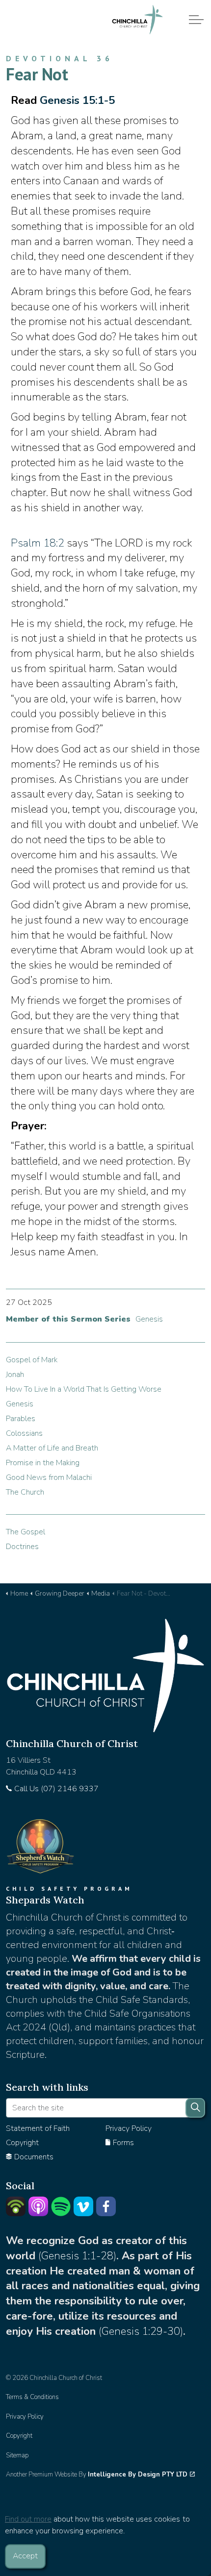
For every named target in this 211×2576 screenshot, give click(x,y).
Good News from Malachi (49, 1477)
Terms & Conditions (32, 2397)
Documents (34, 2157)
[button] (195, 2108)
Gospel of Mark (32, 1360)
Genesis (149, 1319)
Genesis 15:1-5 (77, 100)
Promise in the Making (43, 1463)
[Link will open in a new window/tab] (16, 2206)
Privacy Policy (129, 2128)
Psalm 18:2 (38, 543)
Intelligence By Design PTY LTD (138, 2475)
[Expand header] (196, 20)
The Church (25, 1492)
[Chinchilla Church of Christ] (137, 20)
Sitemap (17, 2455)
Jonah (15, 1375)
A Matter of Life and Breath (52, 1448)
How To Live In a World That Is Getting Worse (84, 1389)
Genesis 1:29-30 (141, 2331)
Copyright (22, 2143)
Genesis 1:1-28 (77, 2256)
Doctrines (22, 1547)
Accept (25, 2556)
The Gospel (26, 1532)
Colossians (24, 1433)
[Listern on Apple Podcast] (38, 2206)
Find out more (28, 2519)
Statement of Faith (38, 2128)
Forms (123, 2143)
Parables (21, 1419)
